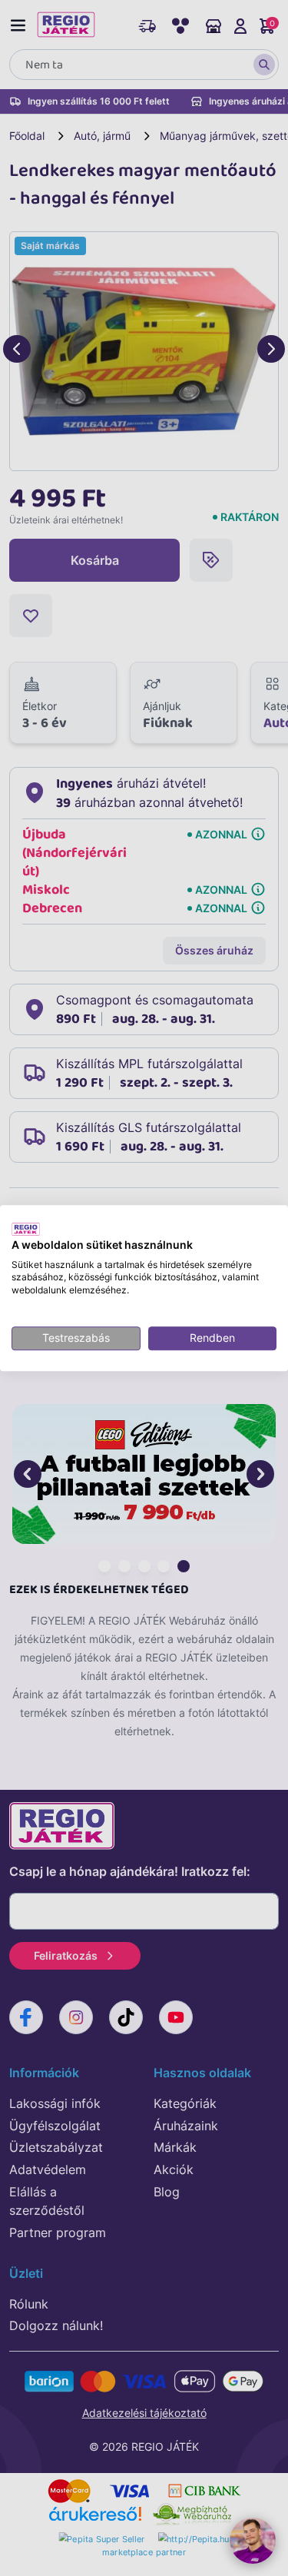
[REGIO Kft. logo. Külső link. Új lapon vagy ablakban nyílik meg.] (26, 1229)
